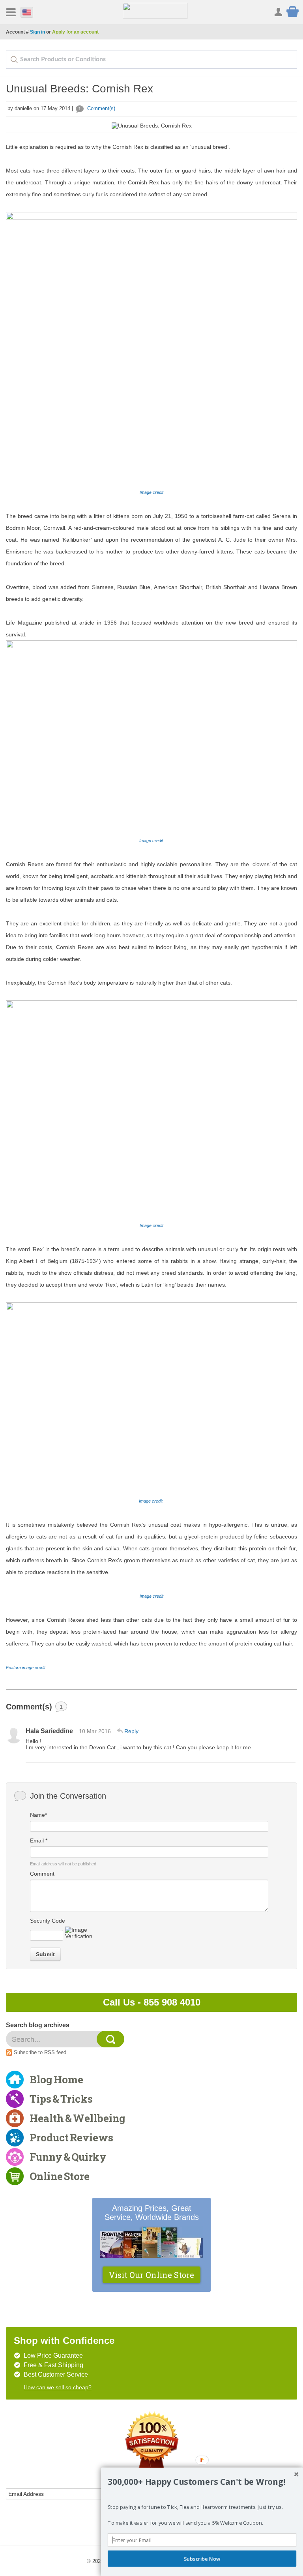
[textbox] (151, 60)
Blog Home (56, 2079)
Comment (42, 1874)
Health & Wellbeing (78, 2118)
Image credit (152, 841)
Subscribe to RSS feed (40, 2052)
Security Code (48, 1921)
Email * (39, 1841)
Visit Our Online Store (151, 2275)
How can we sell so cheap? (58, 2387)
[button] (202, 2482)
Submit (45, 1954)
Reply (131, 1731)
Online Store (60, 2176)
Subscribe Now (202, 2559)
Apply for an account (75, 32)
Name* (38, 1815)
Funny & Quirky (68, 2157)
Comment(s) (97, 108)
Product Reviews (71, 2137)
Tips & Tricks (61, 2099)
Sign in (37, 32)
